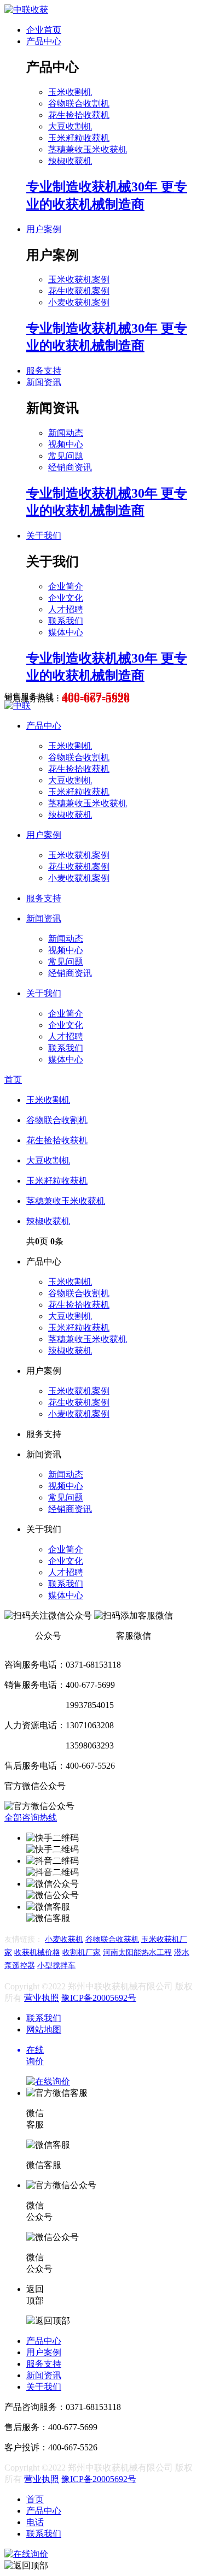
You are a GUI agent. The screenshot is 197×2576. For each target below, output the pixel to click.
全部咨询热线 (31, 1818)
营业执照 (42, 1998)
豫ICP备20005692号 (99, 1998)
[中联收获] (26, 10)
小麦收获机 (64, 1939)
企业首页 (44, 30)
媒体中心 (66, 632)
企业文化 (66, 598)
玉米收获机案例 (79, 279)
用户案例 (44, 229)
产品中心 (44, 41)
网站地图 (44, 2030)
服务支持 (44, 371)
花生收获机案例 (79, 291)
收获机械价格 (37, 1952)
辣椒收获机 (70, 161)
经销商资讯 (70, 467)
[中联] (18, 705)
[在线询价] (26, 2554)
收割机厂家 (82, 1952)
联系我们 (66, 621)
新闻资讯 (44, 382)
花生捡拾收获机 (79, 115)
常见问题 (66, 456)
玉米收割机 (70, 92)
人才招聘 (66, 609)
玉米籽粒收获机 (79, 138)
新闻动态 (66, 433)
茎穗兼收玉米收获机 (88, 149)
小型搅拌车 (56, 1966)
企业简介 (66, 586)
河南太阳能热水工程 (137, 1952)
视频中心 (66, 444)
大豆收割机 (70, 126)
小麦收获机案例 (79, 302)
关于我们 (44, 536)
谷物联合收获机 (112, 1939)
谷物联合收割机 (79, 104)
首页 (13, 1080)
